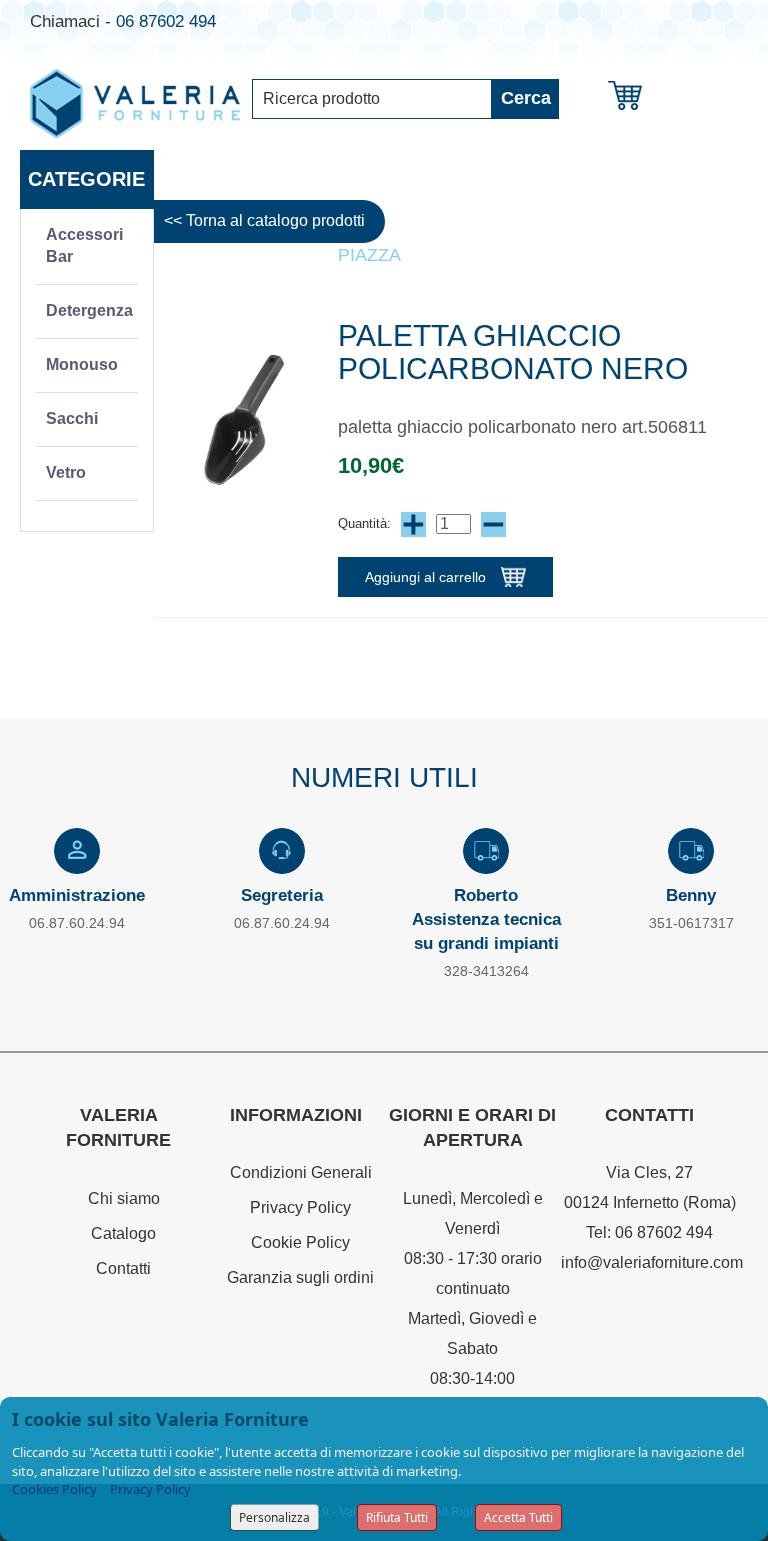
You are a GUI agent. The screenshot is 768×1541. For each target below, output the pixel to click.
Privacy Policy (300, 1207)
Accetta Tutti (518, 1517)
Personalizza (274, 1517)
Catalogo (123, 1233)
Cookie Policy (300, 1242)
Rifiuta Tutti (397, 1517)
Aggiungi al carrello (425, 577)
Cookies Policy (54, 1489)
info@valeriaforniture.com (652, 1262)
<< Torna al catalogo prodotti (264, 220)
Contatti (123, 1268)
